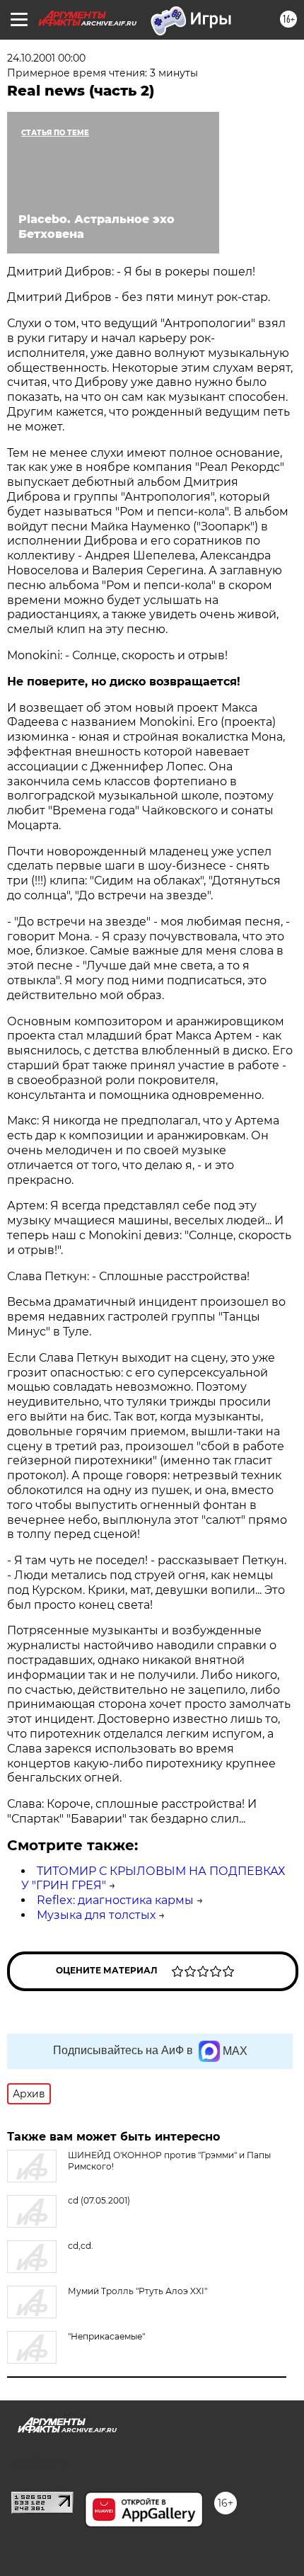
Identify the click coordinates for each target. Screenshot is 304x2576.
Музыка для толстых (96, 1915)
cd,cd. (81, 2246)
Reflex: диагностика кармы (115, 1900)
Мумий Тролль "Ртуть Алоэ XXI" (138, 2291)
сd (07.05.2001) (99, 2200)
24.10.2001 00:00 (46, 58)
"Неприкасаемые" (106, 2336)
